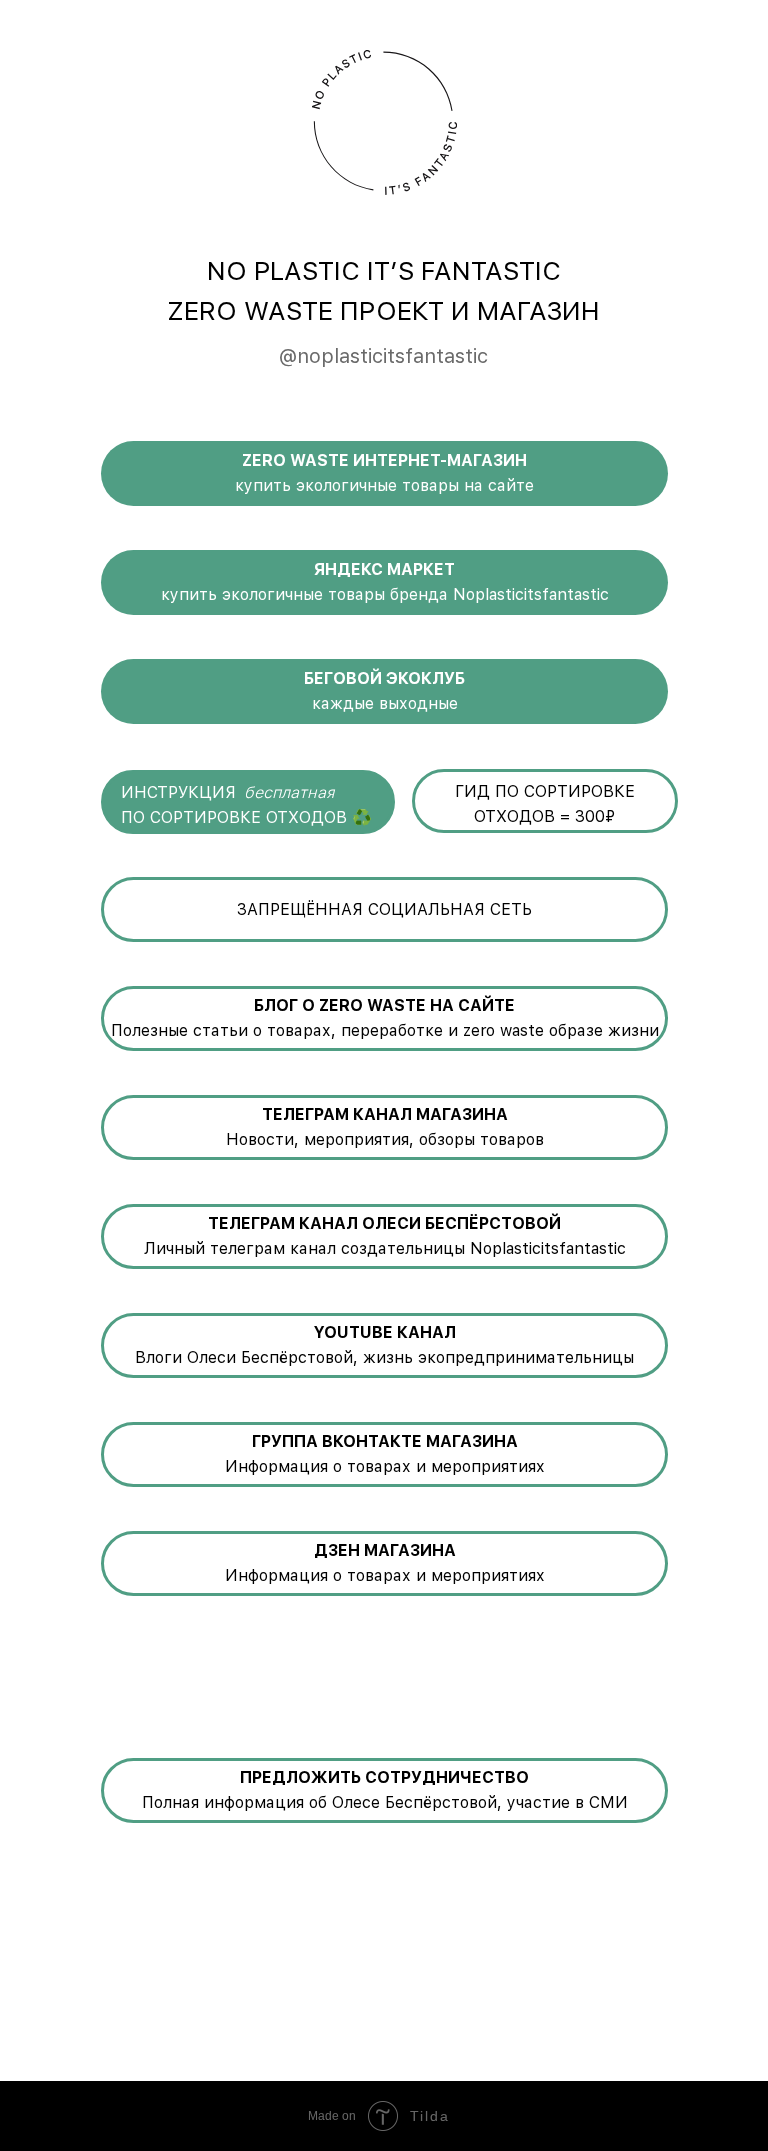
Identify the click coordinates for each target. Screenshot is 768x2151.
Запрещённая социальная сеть (384, 909)
